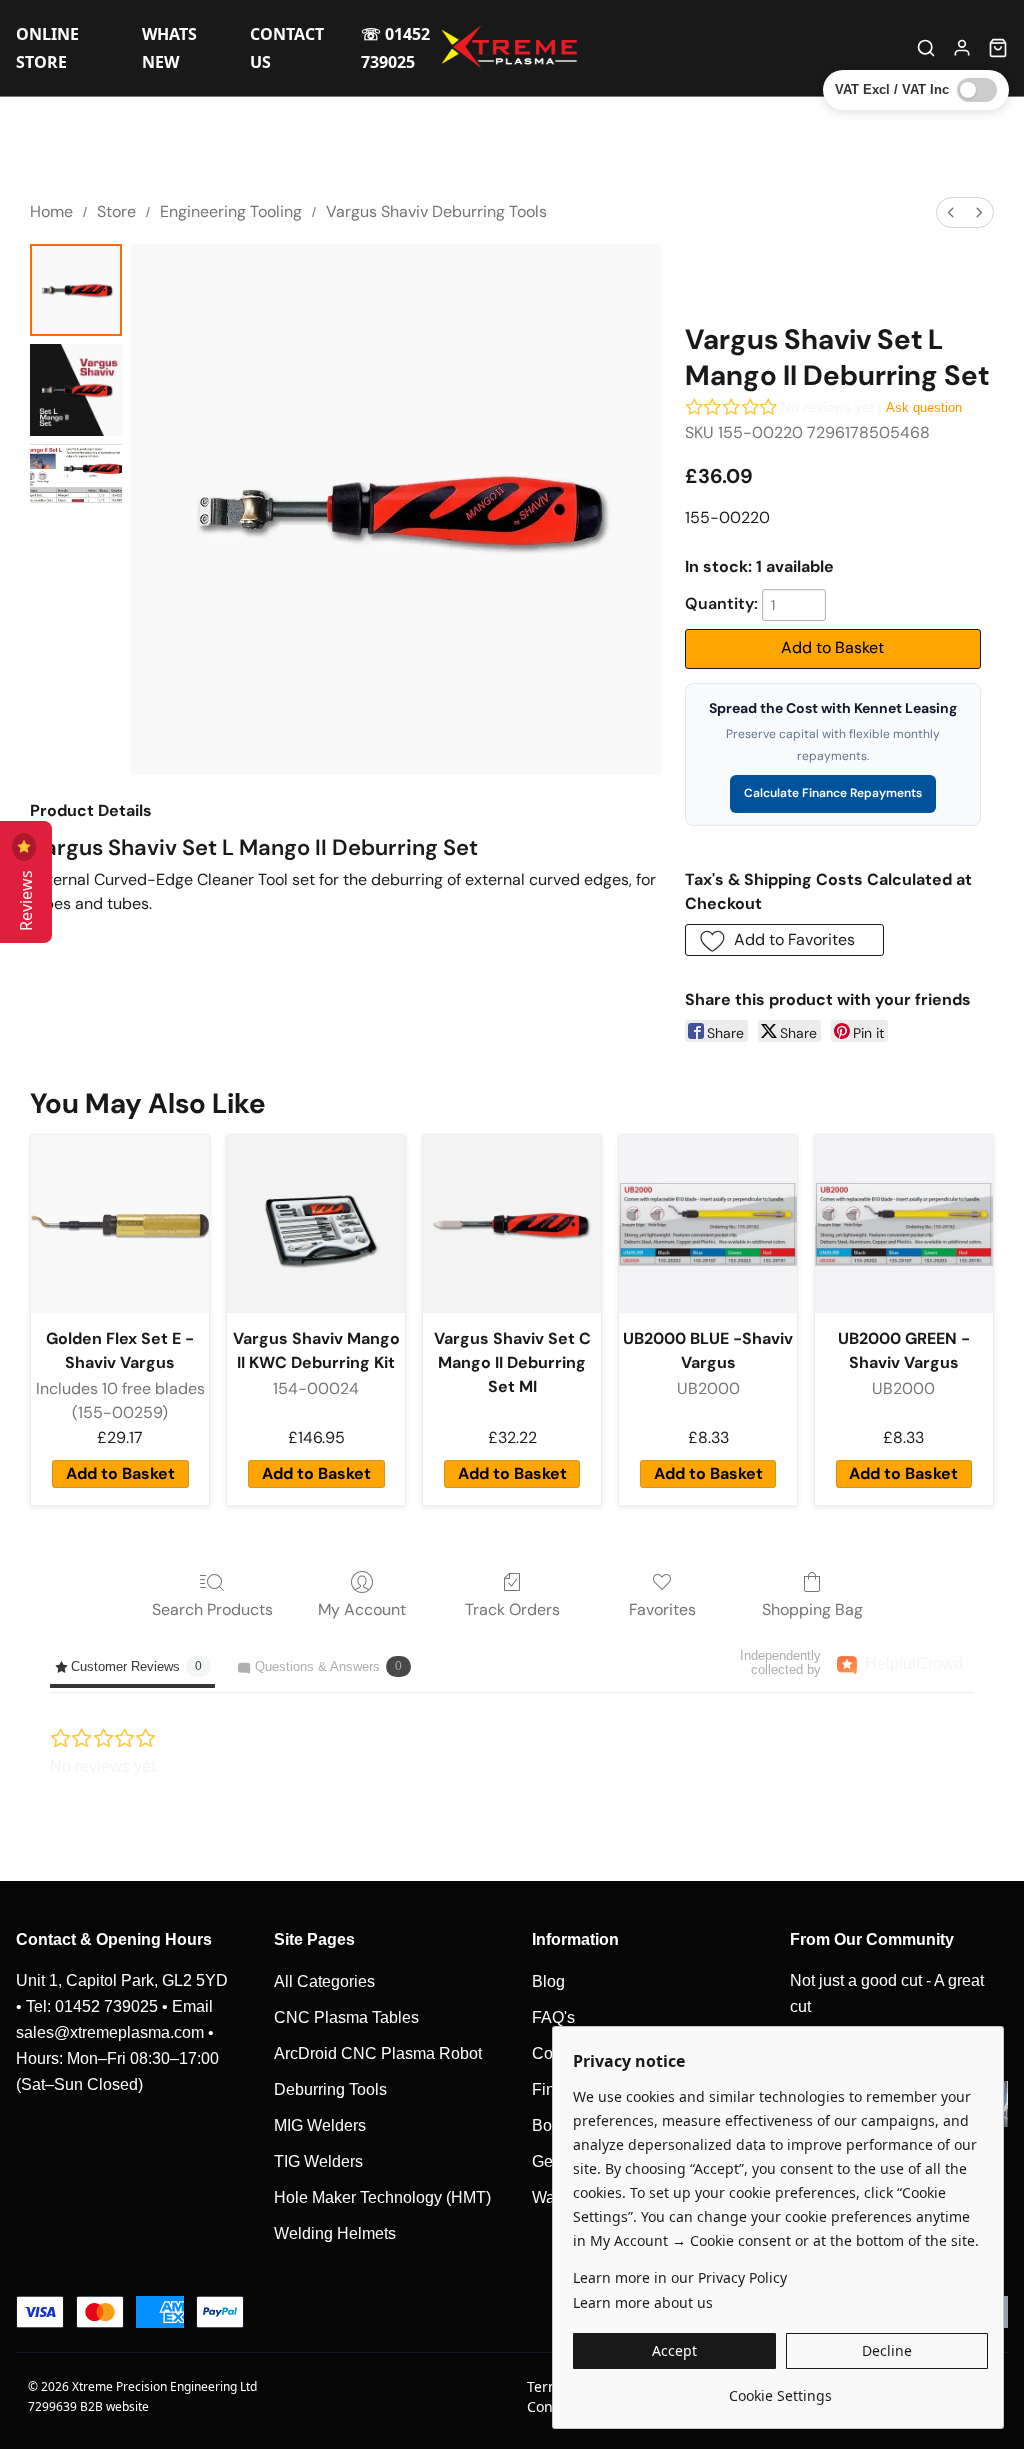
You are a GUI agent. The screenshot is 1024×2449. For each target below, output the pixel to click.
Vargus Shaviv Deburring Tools (436, 211)
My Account (362, 1609)
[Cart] (998, 48)
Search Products (212, 1609)
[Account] (962, 48)
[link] (780, 2388)
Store (116, 211)
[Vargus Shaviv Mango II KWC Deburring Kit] (316, 1224)
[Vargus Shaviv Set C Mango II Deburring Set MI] (512, 1224)
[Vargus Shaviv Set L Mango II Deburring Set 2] (76, 473)
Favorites (662, 1609)
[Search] (926, 48)
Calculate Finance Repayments (833, 793)
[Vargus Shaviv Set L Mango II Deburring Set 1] (76, 390)
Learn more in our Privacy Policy (680, 2277)
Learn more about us (643, 2302)
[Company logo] (512, 48)
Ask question (924, 407)
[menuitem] (951, 212)
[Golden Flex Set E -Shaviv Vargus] (120, 1224)
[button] (785, 940)
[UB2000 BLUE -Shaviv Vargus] (708, 1224)
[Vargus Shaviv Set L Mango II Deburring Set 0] (76, 290)
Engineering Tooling (231, 211)
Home (51, 211)
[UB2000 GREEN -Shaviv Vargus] (904, 1224)
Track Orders (512, 1609)
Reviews (26, 896)
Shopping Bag (812, 1609)
